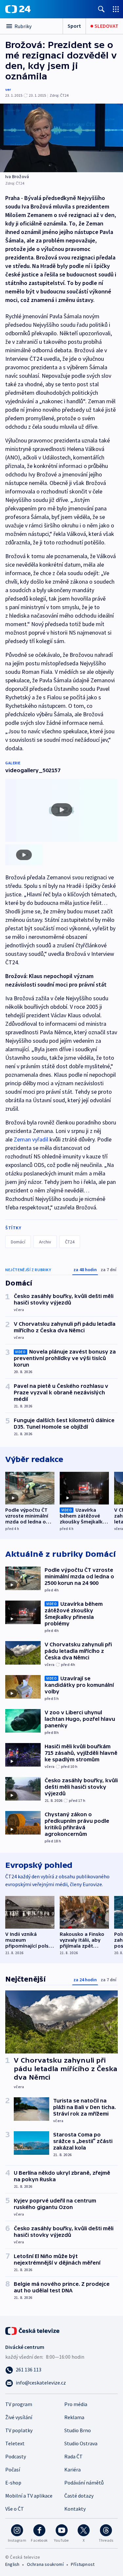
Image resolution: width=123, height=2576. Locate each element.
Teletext (15, 2443)
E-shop (13, 2483)
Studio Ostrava (81, 2443)
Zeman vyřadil (31, 1139)
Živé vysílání (19, 2417)
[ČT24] (18, 9)
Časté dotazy (79, 2496)
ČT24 (70, 1242)
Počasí (13, 2469)
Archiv (45, 1242)
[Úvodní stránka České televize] (33, 2330)
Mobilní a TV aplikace (29, 2496)
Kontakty (75, 2509)
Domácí (18, 1242)
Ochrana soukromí (45, 2564)
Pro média (76, 2404)
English (12, 2564)
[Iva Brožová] (61, 138)
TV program (19, 2404)
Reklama (74, 2417)
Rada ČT (73, 2456)
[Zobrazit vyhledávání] (101, 9)
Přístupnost (83, 2564)
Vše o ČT (15, 2509)
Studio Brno (78, 2430)
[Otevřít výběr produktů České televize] (116, 9)
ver (8, 89)
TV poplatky (19, 2430)
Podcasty (16, 2456)
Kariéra (72, 2469)
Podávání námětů (84, 2483)
